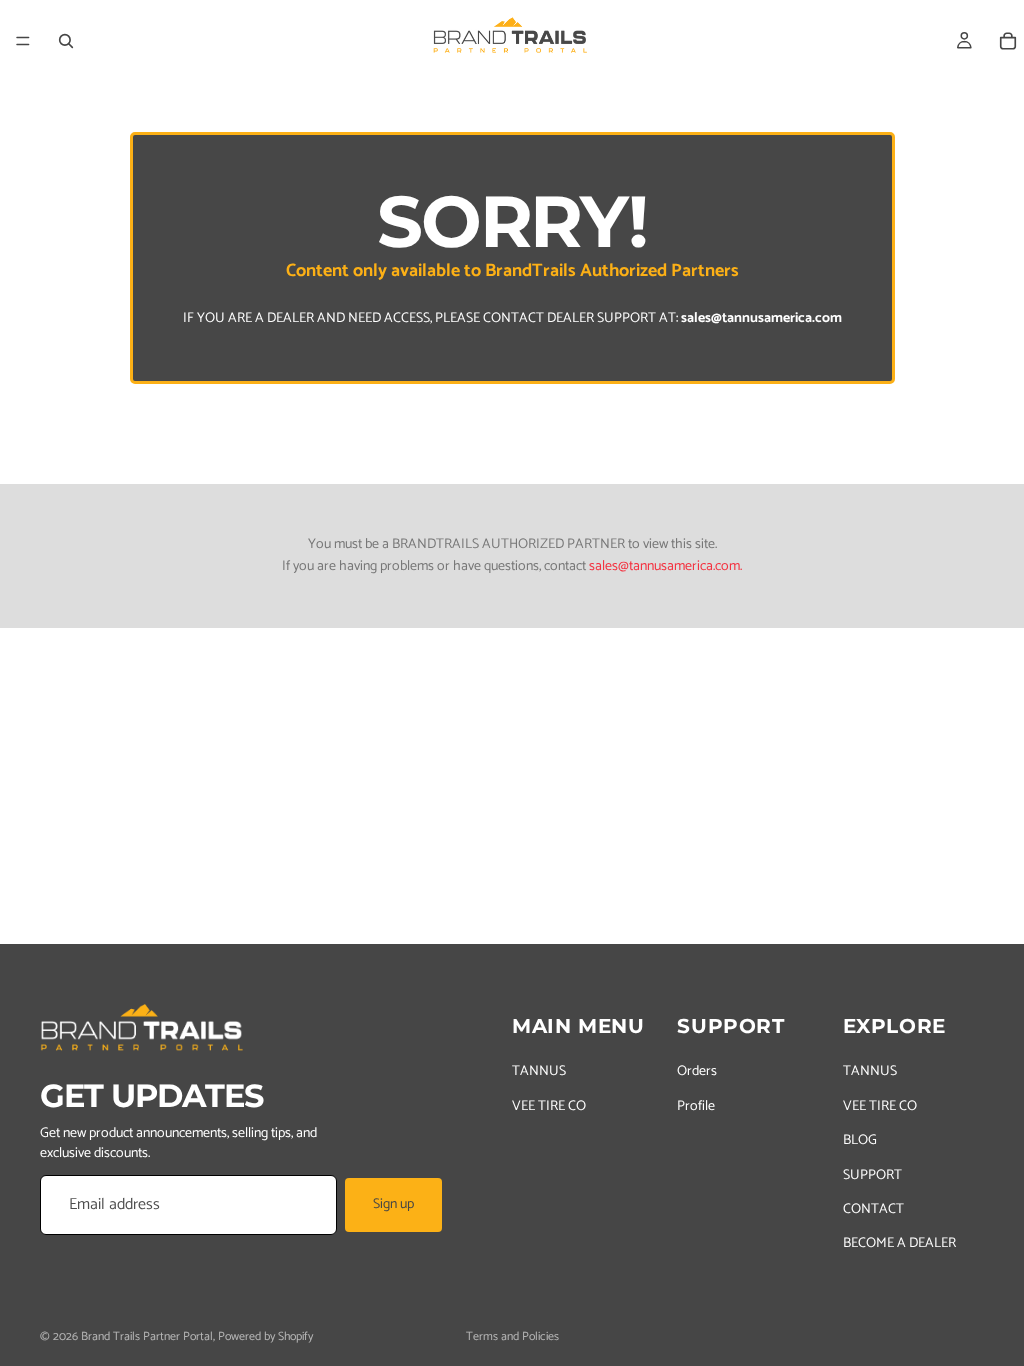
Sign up (393, 1204)
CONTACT (873, 1209)
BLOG (860, 1140)
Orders (697, 1071)
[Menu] (23, 41)
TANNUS (539, 1071)
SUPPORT (872, 1175)
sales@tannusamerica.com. (665, 566)
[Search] (66, 41)
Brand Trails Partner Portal (147, 1336)
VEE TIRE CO (549, 1106)
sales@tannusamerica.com (761, 318)
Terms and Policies (512, 1336)
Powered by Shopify (265, 1336)
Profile (696, 1106)
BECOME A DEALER (899, 1243)
